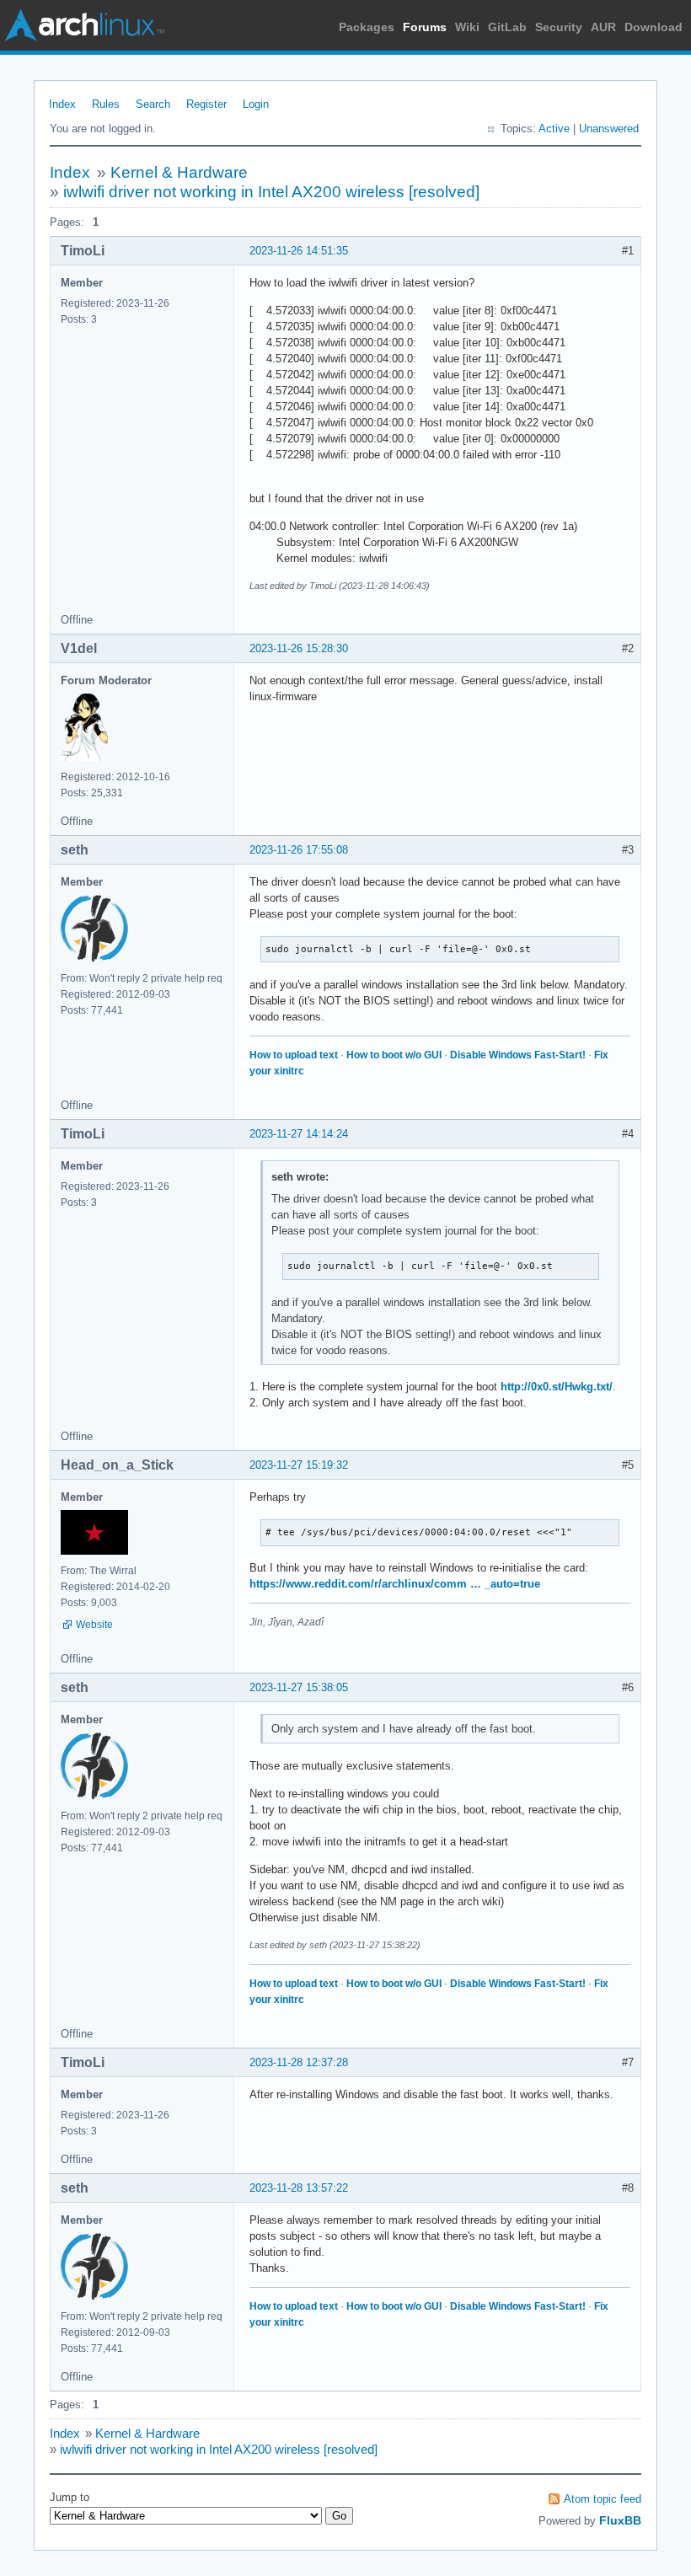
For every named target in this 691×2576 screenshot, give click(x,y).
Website (94, 1625)
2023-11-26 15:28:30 (299, 648)
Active (554, 129)
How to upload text (294, 1055)
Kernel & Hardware (179, 172)
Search (153, 104)
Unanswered (609, 129)
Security (559, 27)
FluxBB (620, 2520)
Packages (367, 27)
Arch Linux (84, 25)
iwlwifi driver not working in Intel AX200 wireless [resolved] (271, 192)
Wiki (467, 27)
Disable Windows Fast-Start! (518, 1055)
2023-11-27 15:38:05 (299, 1687)
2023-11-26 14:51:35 (299, 251)
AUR (603, 27)
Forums (425, 27)
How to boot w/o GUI (394, 1055)
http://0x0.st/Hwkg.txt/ (557, 1387)
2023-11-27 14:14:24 (299, 1134)
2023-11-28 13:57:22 (299, 2188)
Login (256, 104)
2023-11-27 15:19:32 (299, 1465)
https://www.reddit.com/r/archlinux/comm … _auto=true (395, 1584)
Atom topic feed (603, 2499)
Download (654, 27)
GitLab (507, 27)
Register (206, 104)
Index (62, 104)
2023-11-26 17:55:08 (299, 850)
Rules (106, 104)
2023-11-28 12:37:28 (299, 2062)
